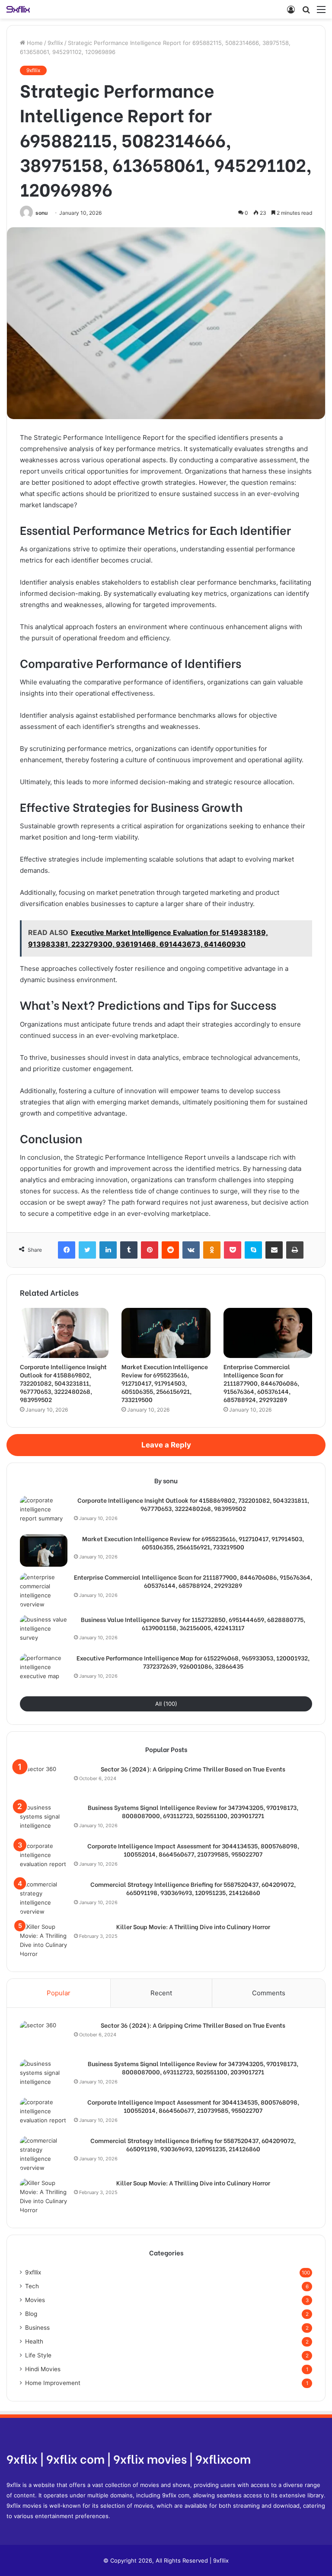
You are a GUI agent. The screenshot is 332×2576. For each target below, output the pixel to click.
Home (34, 43)
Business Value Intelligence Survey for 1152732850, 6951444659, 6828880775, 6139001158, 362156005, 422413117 (193, 1624)
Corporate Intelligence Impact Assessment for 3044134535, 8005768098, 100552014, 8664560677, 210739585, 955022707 (193, 1850)
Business (37, 2328)
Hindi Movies (43, 2369)
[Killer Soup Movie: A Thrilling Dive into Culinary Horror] (44, 1940)
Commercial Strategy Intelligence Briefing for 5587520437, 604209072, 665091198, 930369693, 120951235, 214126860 (193, 1888)
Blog (31, 2314)
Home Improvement (53, 2383)
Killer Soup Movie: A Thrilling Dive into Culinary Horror (193, 1927)
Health (34, 2341)
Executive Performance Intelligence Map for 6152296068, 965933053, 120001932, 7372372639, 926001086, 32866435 (193, 1662)
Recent (161, 1993)
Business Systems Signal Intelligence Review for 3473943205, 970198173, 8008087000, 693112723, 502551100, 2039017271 (193, 1811)
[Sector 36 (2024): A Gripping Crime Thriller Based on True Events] (44, 1781)
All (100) (166, 1704)
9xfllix (55, 43)
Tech (32, 2286)
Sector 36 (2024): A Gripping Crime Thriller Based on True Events (193, 1769)
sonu (41, 213)
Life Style (38, 2355)
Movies (35, 2300)
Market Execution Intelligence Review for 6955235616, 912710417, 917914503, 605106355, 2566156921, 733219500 (165, 1383)
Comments (269, 1993)
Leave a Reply (166, 1445)
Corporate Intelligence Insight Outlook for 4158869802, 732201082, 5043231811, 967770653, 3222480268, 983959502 (63, 1383)
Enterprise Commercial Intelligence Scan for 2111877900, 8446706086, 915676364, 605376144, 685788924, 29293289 (261, 1383)
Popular (59, 1993)
